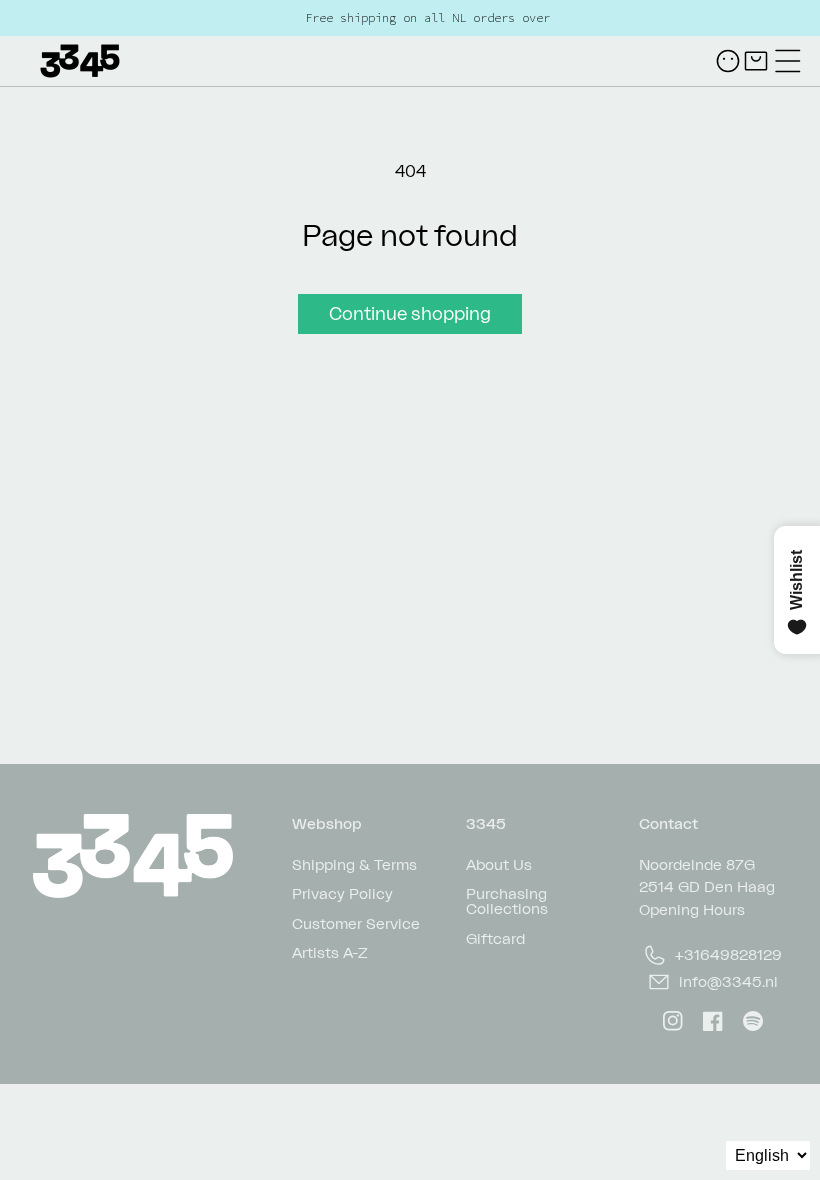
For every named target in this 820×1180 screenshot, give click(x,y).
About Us (499, 864)
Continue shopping (410, 313)
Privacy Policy (342, 892)
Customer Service (356, 922)
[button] (788, 61)
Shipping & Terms (354, 864)
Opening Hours (692, 909)
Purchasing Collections (507, 900)
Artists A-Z (330, 951)
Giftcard (495, 937)
